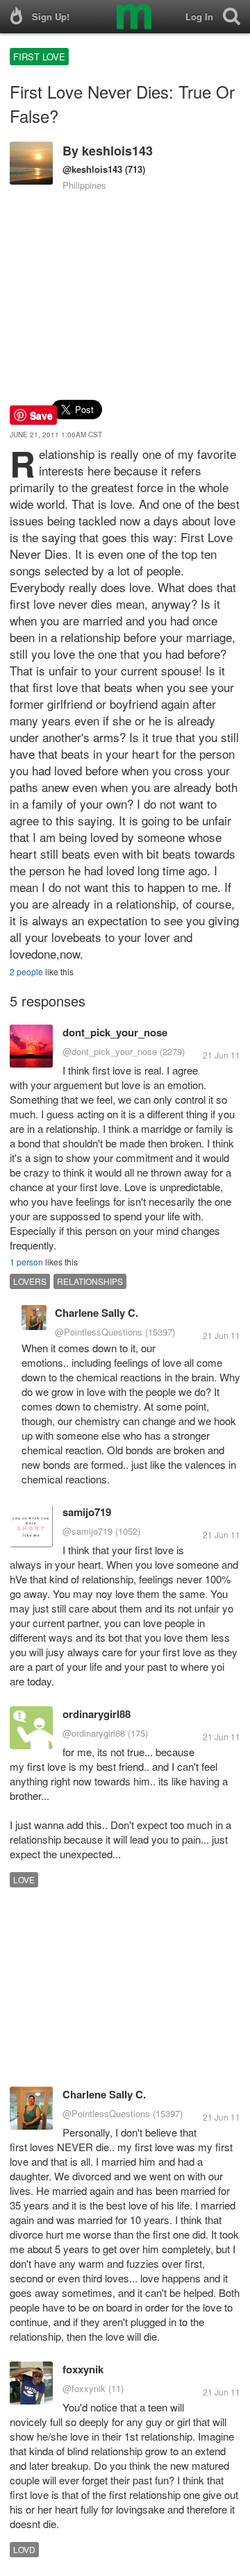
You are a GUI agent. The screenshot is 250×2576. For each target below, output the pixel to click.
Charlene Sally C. (97, 1313)
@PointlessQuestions (99, 1332)
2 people (26, 971)
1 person (26, 1262)
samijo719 (87, 1512)
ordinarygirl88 (97, 1714)
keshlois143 (117, 151)
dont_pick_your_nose (115, 1032)
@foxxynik (84, 2388)
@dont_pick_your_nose (110, 1051)
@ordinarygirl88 (94, 1733)
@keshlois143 (92, 169)
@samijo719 (87, 1531)
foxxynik (83, 2369)
